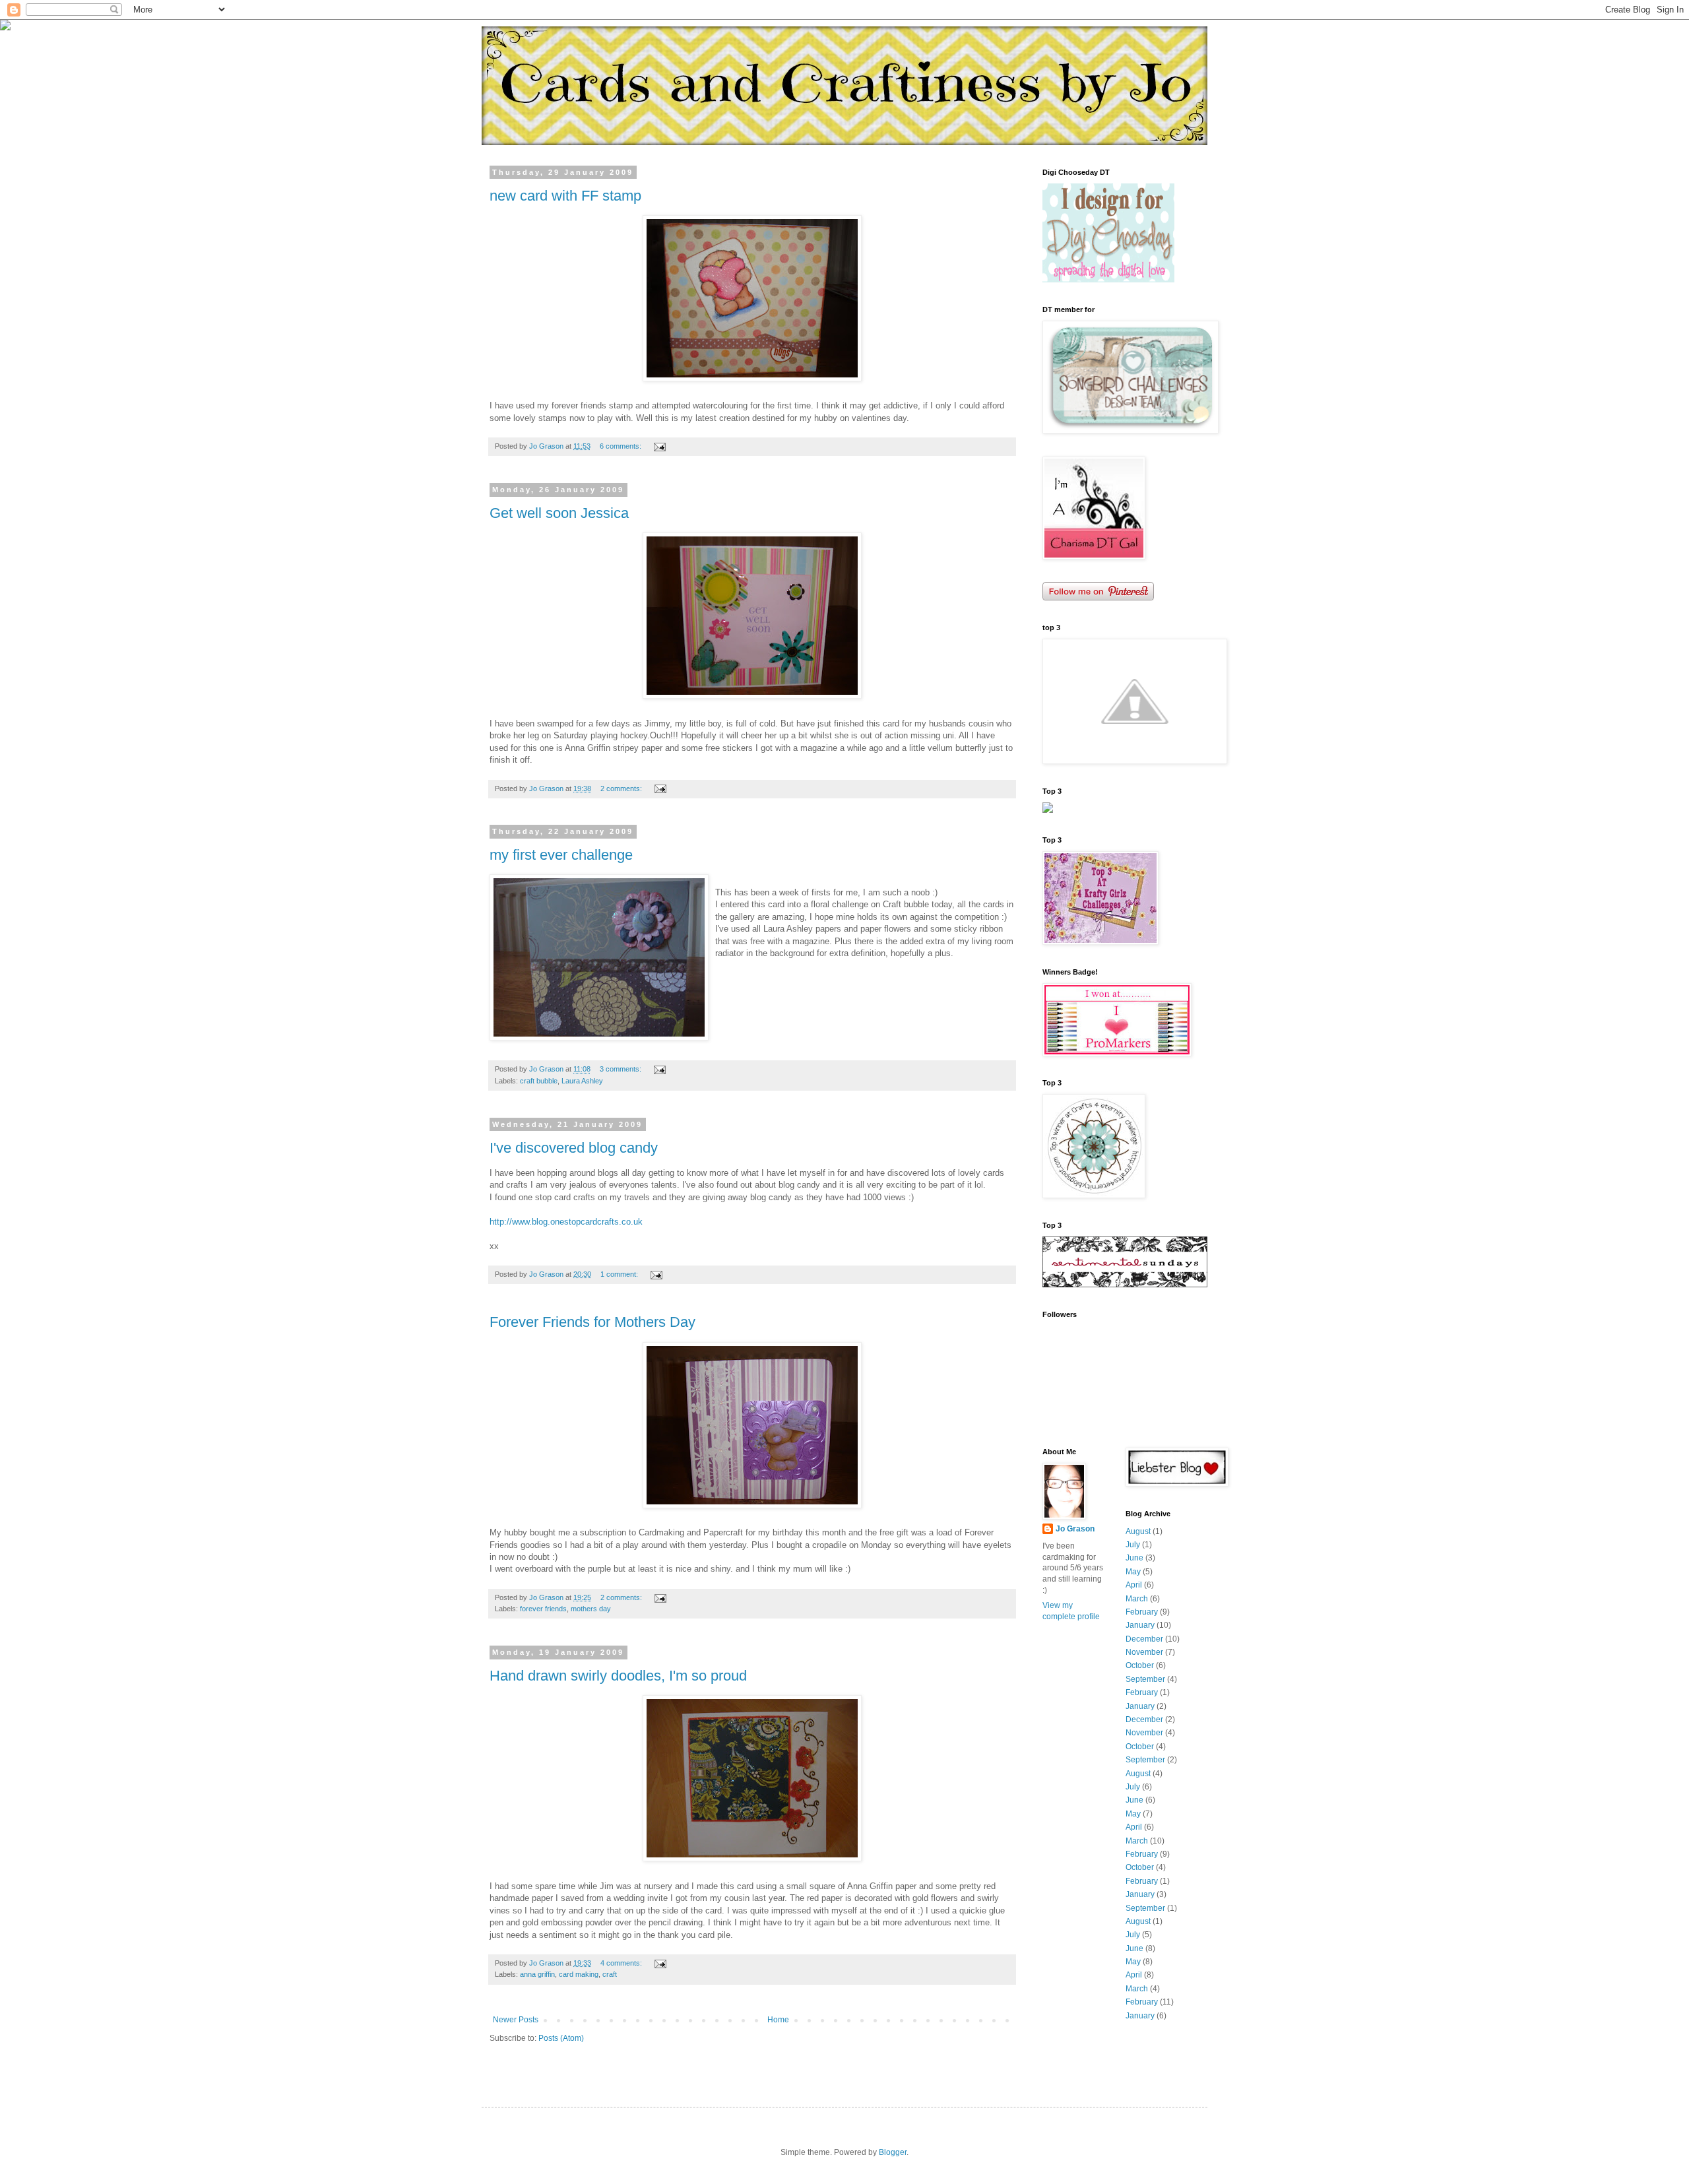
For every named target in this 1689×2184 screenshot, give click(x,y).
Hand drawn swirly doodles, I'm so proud (618, 1676)
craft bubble (539, 1081)
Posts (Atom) (561, 2038)
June (1134, 1558)
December (1144, 1639)
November (1144, 1652)
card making (579, 1974)
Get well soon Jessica (559, 513)
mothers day (591, 1609)
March (1137, 1599)
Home (778, 2020)
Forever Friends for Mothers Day (592, 1322)
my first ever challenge (561, 855)
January (1140, 1625)
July (1133, 1545)
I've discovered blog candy (574, 1148)
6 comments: (621, 446)
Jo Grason (1075, 1529)
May (1133, 1572)
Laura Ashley (582, 1081)
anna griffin (537, 1974)
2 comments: (622, 788)
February (1142, 1612)
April (1134, 1585)
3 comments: (621, 1069)
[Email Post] (659, 446)
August (1138, 1531)
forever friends (543, 1609)
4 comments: (622, 1963)
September (1145, 1679)
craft (610, 1974)
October (1140, 1665)
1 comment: (620, 1274)
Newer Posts (516, 2020)
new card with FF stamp (565, 196)
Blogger (893, 2152)
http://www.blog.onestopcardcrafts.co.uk (566, 1222)
